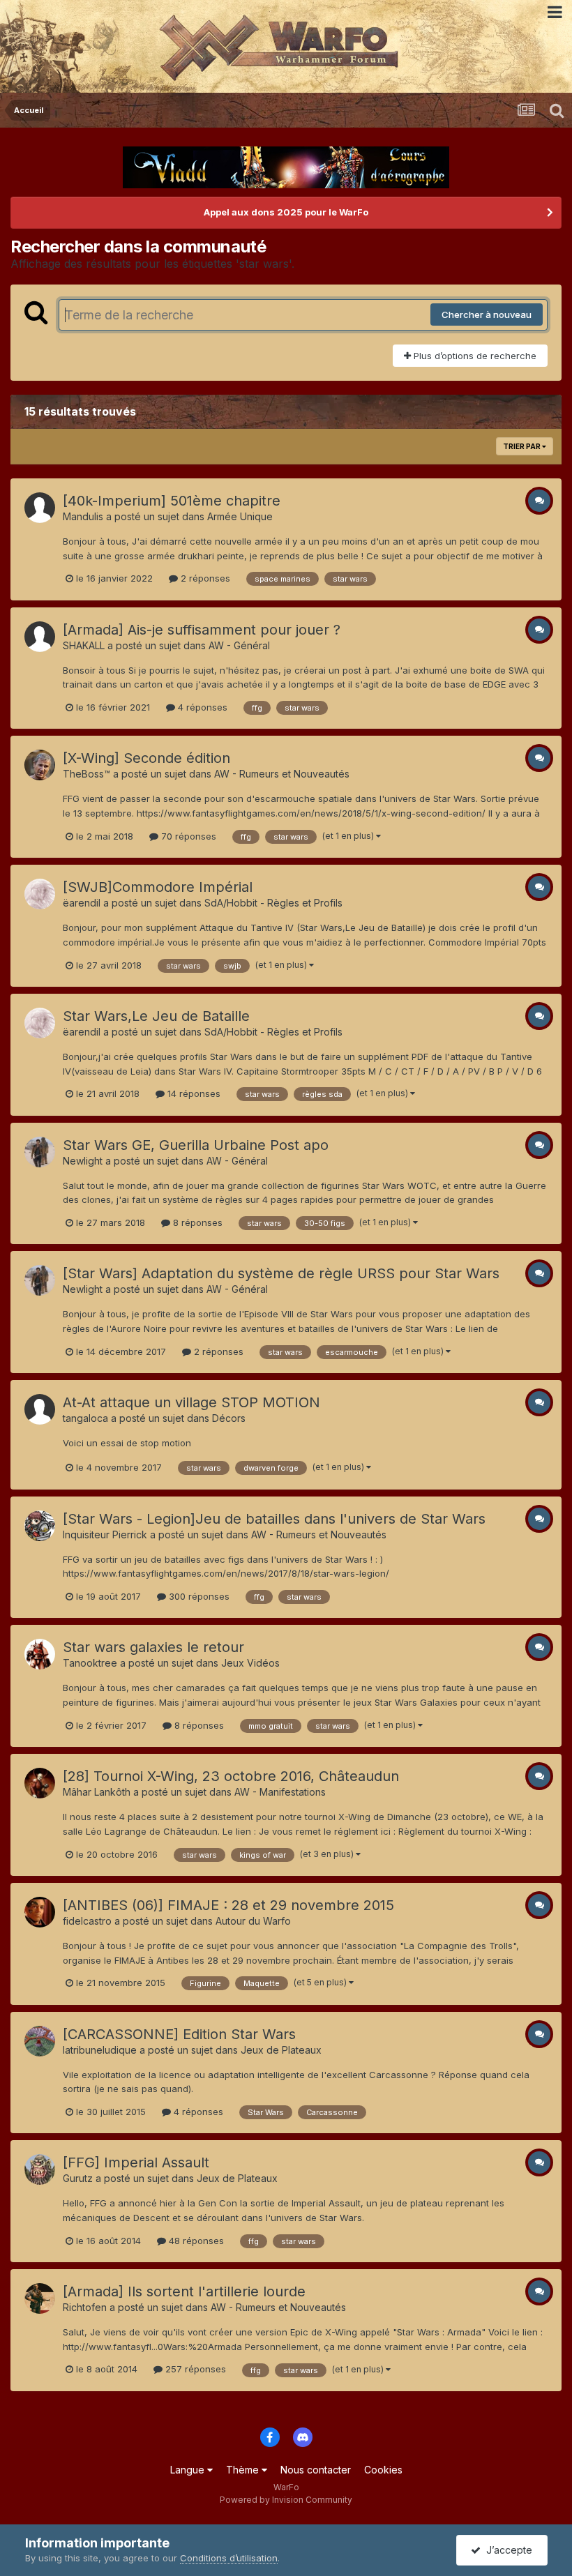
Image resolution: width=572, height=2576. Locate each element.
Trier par (522, 446)
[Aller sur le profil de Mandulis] (40, 508)
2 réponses (204, 578)
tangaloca (85, 1418)
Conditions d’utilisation (229, 2558)
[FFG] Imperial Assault (136, 2162)
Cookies (383, 2470)
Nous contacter (316, 2470)
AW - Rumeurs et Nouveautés (282, 774)
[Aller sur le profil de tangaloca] (40, 1409)
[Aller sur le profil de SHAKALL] (40, 637)
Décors (229, 1418)
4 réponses (201, 707)
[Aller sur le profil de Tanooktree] (40, 1654)
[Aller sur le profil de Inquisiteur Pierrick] (40, 1526)
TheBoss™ (86, 774)
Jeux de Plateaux (281, 2050)
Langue (189, 2470)
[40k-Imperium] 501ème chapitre (172, 501)
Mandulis (83, 516)
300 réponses (198, 1596)
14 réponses (193, 1093)
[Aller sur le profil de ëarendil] (40, 894)
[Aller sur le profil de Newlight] (40, 1152)
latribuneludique (100, 2050)
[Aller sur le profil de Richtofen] (40, 2298)
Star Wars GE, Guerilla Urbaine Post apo (196, 1145)
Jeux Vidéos (250, 1663)
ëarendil (82, 903)
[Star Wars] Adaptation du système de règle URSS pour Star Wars (281, 1273)
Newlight (83, 1161)
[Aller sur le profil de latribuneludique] (40, 2041)
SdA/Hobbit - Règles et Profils (273, 903)
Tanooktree (90, 1663)
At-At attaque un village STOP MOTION (191, 1402)
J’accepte (506, 2550)
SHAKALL (84, 645)
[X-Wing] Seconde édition (146, 758)
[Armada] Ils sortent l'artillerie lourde (184, 2291)
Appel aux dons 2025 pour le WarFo (286, 212)
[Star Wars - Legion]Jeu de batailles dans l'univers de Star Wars (274, 1519)
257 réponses (194, 2369)
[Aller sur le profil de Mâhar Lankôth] (40, 1783)
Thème (244, 2470)
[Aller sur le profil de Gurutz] (40, 2169)
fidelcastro (87, 1921)
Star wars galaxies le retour (153, 1647)
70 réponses (187, 836)
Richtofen (85, 2307)
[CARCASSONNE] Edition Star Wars (179, 2034)
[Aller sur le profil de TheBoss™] (40, 765)
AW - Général (239, 645)
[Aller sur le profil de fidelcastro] (40, 1912)
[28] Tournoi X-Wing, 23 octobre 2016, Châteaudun (231, 1776)
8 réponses (196, 1222)
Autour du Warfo (253, 1921)
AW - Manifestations (280, 1792)
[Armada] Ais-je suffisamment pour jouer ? (202, 630)
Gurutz (78, 2178)
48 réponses (195, 2241)
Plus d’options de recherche (474, 356)
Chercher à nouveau (487, 315)
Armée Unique (240, 516)
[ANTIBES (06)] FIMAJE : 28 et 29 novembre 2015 (228, 1905)
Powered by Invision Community (286, 2500)
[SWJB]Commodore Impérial (158, 887)
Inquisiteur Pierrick (105, 1535)
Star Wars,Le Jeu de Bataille (156, 1016)
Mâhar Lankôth (97, 1792)
